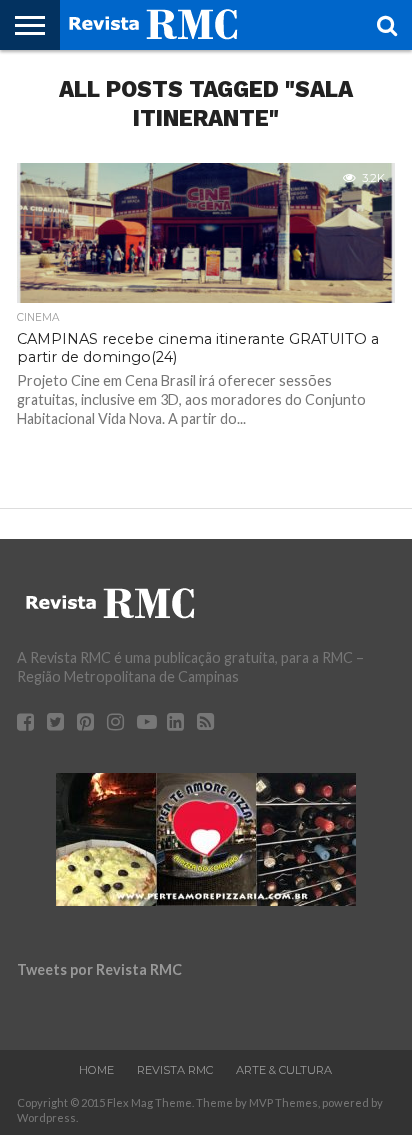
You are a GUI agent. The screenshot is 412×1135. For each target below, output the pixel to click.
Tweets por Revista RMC (99, 969)
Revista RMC (175, 1070)
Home (96, 1070)
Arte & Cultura (284, 1070)
